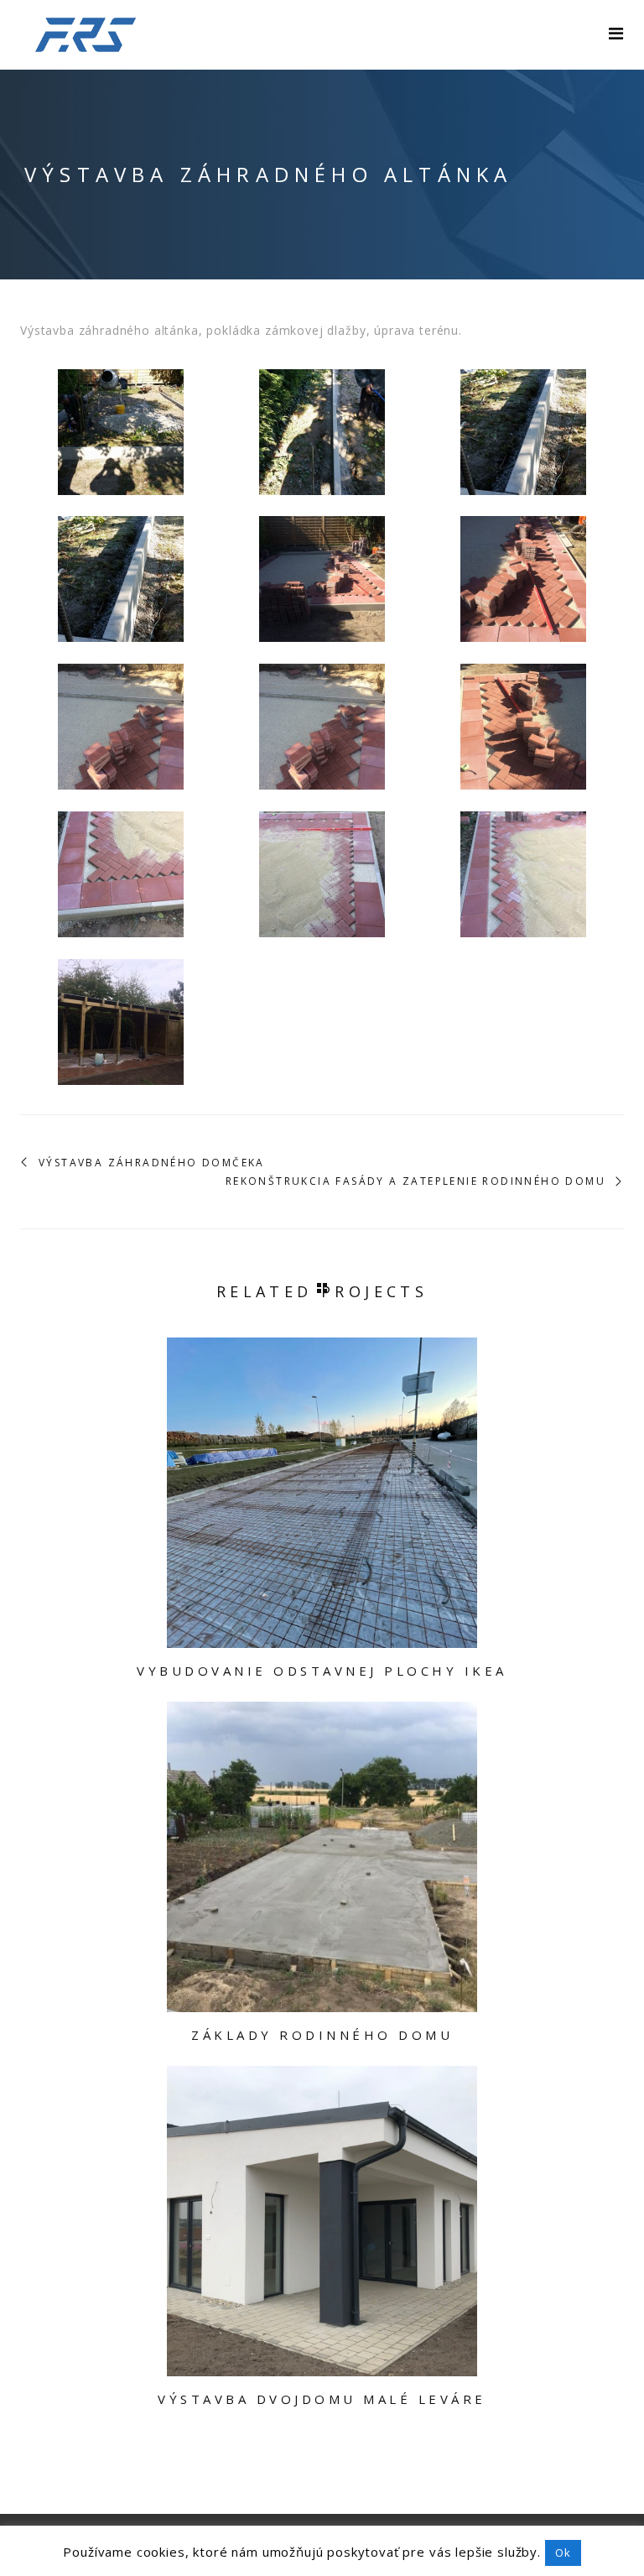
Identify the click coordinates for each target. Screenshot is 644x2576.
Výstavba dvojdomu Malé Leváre (322, 2399)
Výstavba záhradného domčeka (152, 1163)
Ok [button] (563, 2553)
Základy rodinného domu (322, 2035)
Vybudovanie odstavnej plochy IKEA (322, 1671)
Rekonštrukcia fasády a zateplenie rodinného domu (415, 1181)
